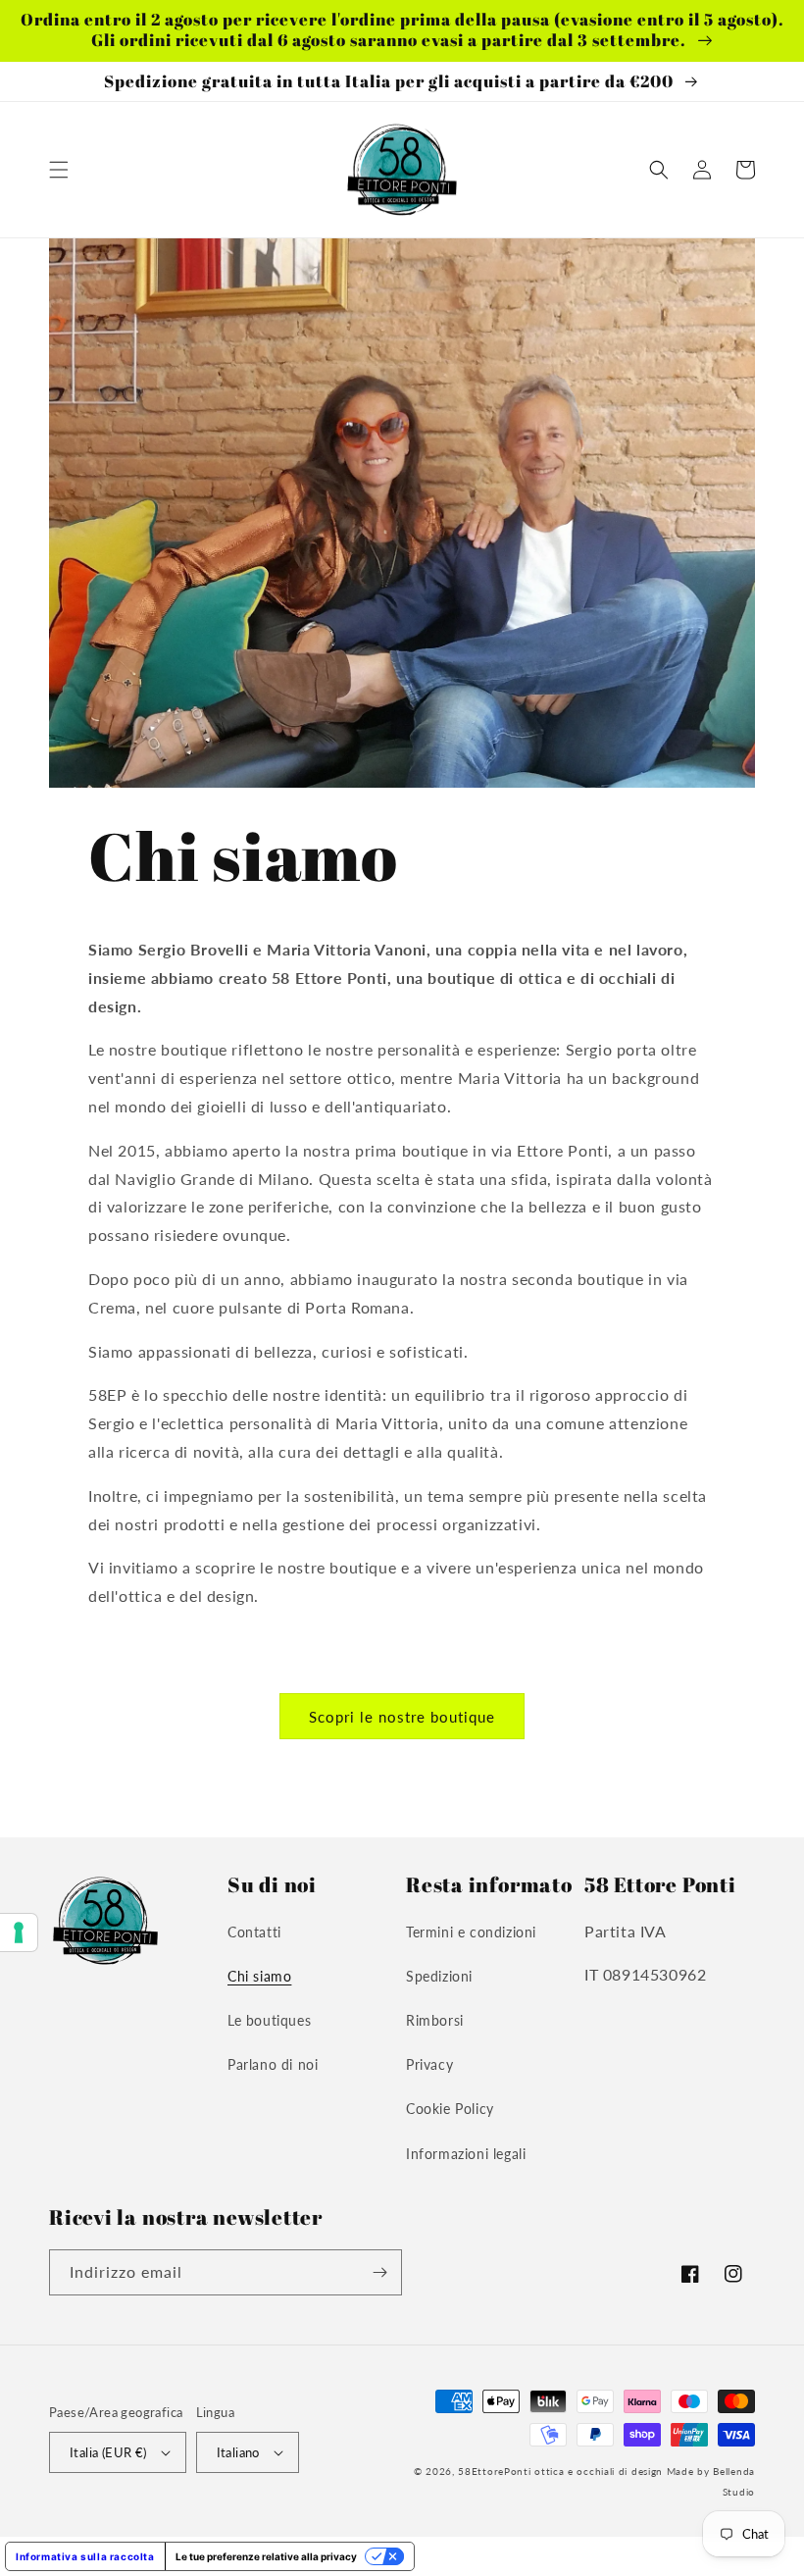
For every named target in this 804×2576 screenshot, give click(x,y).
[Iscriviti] (379, 2272)
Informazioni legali (466, 2154)
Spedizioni (439, 1976)
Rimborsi (435, 2020)
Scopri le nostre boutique (402, 1717)
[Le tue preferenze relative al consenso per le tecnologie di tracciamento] (19, 1932)
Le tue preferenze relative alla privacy (266, 2556)
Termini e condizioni (471, 1932)
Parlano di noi (273, 2064)
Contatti (254, 1932)
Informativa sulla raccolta (85, 2556)
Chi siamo (259, 1976)
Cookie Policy (450, 2109)
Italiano (238, 2452)
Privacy (429, 2064)
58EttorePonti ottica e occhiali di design (560, 2471)
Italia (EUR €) (108, 2452)
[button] (59, 170)
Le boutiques (269, 2020)
